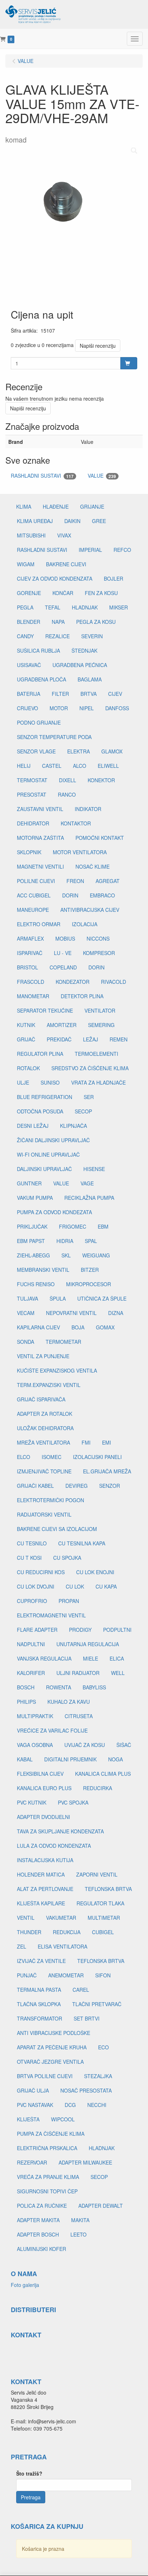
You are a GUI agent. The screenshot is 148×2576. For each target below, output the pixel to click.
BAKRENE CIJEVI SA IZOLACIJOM (57, 1529)
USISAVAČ (29, 665)
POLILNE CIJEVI (36, 881)
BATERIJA (29, 694)
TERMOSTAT (32, 780)
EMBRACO (102, 895)
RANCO (67, 794)
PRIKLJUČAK (32, 1226)
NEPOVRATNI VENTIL (71, 1313)
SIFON (103, 1975)
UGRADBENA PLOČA (41, 679)
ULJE (23, 1082)
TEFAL (53, 607)
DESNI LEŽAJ (33, 1126)
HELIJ (24, 766)
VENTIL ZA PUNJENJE (43, 1356)
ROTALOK (28, 1068)
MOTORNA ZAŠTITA (40, 838)
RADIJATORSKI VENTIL (44, 1514)
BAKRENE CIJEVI (66, 564)
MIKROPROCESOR (89, 1284)
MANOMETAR (33, 996)
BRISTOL (27, 967)
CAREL (81, 1990)
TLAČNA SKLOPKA (39, 2004)
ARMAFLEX (30, 938)
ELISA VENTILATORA (63, 1946)
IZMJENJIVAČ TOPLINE (44, 1471)
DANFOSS (117, 708)
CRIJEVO (27, 708)
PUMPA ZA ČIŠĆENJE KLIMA (51, 2134)
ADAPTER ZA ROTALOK (45, 1414)
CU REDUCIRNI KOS (41, 1572)
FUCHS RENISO (36, 1284)
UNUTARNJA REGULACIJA (88, 1644)
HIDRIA (65, 1241)
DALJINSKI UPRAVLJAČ (44, 1169)
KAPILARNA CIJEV (38, 1327)
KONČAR (63, 593)
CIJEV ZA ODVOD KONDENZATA (55, 578)
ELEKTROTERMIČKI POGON (50, 1500)
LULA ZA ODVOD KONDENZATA (54, 1846)
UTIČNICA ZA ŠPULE (102, 1298)
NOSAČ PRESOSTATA (86, 2090)
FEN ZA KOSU (101, 593)
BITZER (90, 1270)
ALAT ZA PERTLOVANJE (45, 1889)
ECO (103, 2047)
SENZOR (110, 1486)
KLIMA (24, 506)
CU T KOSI (29, 1558)
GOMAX (105, 1327)
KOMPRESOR (99, 953)
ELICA (117, 1658)
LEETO (78, 2234)
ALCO (80, 766)
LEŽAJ (91, 1039)
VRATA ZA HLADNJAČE (98, 1082)
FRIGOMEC (73, 1226)
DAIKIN (72, 521)
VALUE (102, 476)
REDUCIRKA (98, 1788)
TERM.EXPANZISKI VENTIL (49, 1385)
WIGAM (26, 564)
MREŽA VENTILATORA (43, 1442)
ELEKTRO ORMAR (39, 924)
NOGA (115, 1759)
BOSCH (26, 1687)
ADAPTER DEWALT (101, 2206)
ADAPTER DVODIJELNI (43, 1817)
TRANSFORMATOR (40, 2018)
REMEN (119, 1039)
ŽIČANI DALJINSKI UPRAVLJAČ (53, 1140)
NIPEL (87, 708)
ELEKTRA (78, 751)
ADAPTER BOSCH (38, 2234)
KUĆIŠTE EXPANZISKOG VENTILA (57, 1370)
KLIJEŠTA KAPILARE (41, 1903)
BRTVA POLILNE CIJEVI (45, 2076)
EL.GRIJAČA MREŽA (107, 1471)
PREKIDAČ (59, 1039)
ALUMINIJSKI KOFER (41, 2249)
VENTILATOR (100, 1010)
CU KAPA (106, 1586)
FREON (75, 881)
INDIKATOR (88, 809)
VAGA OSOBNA (35, 1745)
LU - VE (63, 953)
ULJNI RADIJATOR (78, 1673)
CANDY (25, 636)
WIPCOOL (63, 2119)
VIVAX (64, 535)
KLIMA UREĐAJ (35, 521)
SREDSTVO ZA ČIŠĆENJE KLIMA (90, 1068)
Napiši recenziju (98, 346)
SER (89, 1097)
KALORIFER (31, 1673)
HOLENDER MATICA (41, 1874)
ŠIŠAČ (124, 1745)
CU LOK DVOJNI (36, 1586)
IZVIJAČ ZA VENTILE (41, 1961)
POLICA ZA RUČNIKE (42, 2206)
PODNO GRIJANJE (39, 722)
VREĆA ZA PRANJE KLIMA (48, 2177)
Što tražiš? (29, 2473)
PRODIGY (80, 1630)
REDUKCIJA (67, 1932)
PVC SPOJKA (73, 1802)
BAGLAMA (90, 679)
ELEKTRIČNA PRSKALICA (47, 2148)
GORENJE (29, 593)
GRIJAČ (26, 1039)
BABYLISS (94, 1687)
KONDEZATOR (73, 982)
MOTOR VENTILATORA (80, 852)
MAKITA (80, 2220)
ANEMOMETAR (66, 1975)
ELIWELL (108, 766)
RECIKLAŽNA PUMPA (89, 1198)
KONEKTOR (101, 780)
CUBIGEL (103, 1932)
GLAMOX (112, 751)
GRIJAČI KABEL (35, 1486)
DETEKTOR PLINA (82, 996)
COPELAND (63, 967)
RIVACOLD (114, 982)
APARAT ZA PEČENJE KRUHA (52, 2047)
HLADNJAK (85, 607)
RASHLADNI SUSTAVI (42, 476)
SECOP (83, 1111)
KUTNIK (26, 1025)
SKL (66, 1255)
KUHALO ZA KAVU (69, 1702)
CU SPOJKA (67, 1558)
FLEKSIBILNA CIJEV (40, 1774)
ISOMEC (52, 1457)
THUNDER (29, 1932)
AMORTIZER (62, 1025)
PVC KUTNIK (32, 1802)
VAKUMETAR (61, 1918)
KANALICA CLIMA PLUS (103, 1774)
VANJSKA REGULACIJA (44, 1658)
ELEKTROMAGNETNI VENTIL (51, 1615)
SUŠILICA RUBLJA (38, 650)
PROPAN (69, 1601)
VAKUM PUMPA (35, 1198)
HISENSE (94, 1169)
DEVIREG (77, 1486)
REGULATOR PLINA (40, 1054)
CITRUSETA (79, 1716)
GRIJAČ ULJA (33, 2090)
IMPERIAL (90, 550)
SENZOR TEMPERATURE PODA (54, 737)
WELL (118, 1673)
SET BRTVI (87, 2018)
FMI (86, 1442)
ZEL (22, 1946)
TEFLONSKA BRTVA (108, 1889)
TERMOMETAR (63, 1342)
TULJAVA (27, 1298)
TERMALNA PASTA (39, 1990)
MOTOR (59, 708)
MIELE (91, 1658)
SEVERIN (92, 636)
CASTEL (52, 766)
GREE (99, 521)
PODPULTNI (117, 1630)
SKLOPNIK (29, 852)
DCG (70, 2105)
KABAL (25, 1759)
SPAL (91, 1241)
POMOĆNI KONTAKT (100, 838)
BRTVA (89, 694)
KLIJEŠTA (28, 2119)
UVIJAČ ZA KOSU (85, 1745)
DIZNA (116, 1313)
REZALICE (57, 636)
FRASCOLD (31, 982)
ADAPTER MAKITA (38, 2220)
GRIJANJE (92, 506)
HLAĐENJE (56, 506)
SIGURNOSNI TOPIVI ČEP (47, 2191)
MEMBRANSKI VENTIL (43, 1270)
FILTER (60, 694)
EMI (107, 1442)
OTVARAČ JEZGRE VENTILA (50, 2062)
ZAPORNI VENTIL (97, 1874)
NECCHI (97, 2105)
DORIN (70, 895)
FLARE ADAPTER (37, 1630)
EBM (103, 1226)
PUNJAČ (27, 1975)
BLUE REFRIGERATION (45, 1097)
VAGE (87, 1183)
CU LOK (75, 1586)
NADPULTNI (31, 1644)
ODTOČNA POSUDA (40, 1111)
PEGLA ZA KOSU (96, 622)
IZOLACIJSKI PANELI (97, 1457)
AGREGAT (108, 881)
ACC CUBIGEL (34, 895)
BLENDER (29, 622)
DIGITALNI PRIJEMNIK (70, 1759)
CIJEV (115, 694)
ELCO (24, 1457)
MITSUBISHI (31, 535)
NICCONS (98, 938)
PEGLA (25, 607)
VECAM (26, 1313)
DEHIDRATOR (33, 823)
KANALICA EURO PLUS (44, 1788)
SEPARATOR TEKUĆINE (45, 1010)
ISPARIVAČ (30, 953)
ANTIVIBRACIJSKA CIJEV (90, 910)
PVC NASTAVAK (35, 2105)
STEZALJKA (98, 2076)
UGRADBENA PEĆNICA (80, 665)
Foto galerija (25, 2285)
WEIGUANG (96, 1255)
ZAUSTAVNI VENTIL (40, 809)
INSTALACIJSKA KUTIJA (45, 1860)
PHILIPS (26, 1702)
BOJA (78, 1327)
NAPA (58, 622)
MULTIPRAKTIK (35, 1716)
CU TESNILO (32, 1543)
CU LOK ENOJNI (95, 1572)
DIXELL (68, 780)
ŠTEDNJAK (84, 650)
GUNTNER (29, 1183)
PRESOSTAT (32, 794)
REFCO (122, 550)
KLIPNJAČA (73, 1126)
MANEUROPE (33, 910)
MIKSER (119, 607)
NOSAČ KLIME (92, 866)
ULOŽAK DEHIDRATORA (45, 1428)
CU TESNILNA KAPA (82, 1543)
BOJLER (114, 578)
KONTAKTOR (76, 823)
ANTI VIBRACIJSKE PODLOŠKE (54, 2033)
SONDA (26, 1342)
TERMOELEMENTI (96, 1054)
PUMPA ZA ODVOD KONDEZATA (54, 1212)
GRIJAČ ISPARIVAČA (41, 1399)
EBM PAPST (31, 1241)
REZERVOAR (32, 2162)
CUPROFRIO (32, 1601)
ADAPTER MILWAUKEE (85, 2162)
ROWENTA (59, 1687)
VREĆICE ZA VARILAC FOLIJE (52, 1730)
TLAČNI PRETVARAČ (97, 2004)
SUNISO (50, 1082)
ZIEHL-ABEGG (33, 1255)
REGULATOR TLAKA (100, 1903)
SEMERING (101, 1025)
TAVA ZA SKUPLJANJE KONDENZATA (60, 1831)
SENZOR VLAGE (36, 751)
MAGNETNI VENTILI (40, 866)
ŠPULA (58, 1298)
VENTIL (26, 1918)
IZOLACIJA (85, 924)
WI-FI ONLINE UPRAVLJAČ (48, 1154)
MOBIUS (65, 938)
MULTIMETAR (104, 1918)
